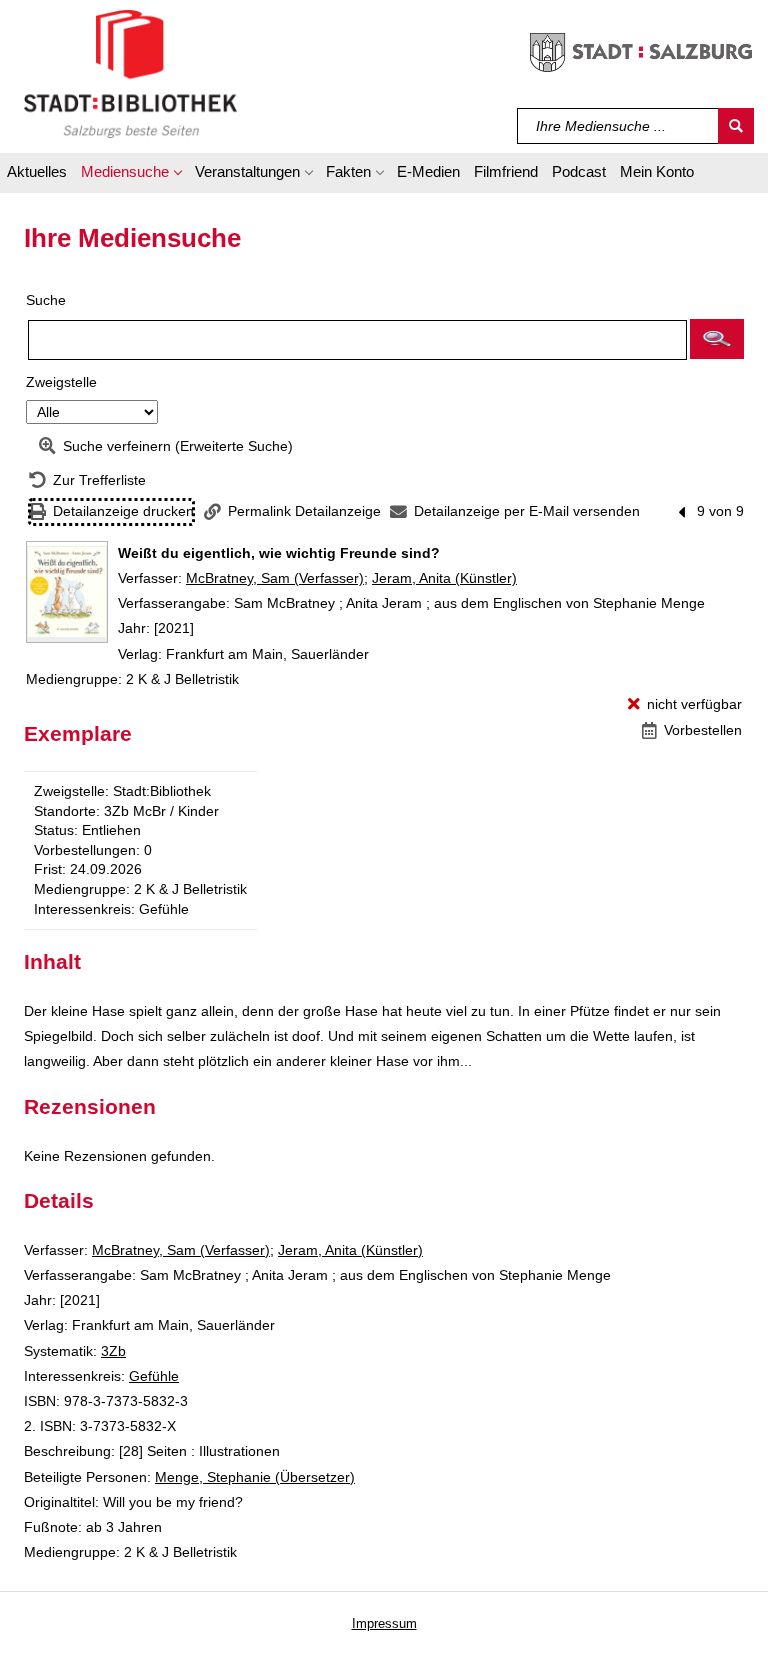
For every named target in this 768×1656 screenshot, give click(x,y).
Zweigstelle (61, 382)
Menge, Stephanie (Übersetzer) (255, 1477)
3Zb (113, 1351)
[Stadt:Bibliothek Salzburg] (130, 73)
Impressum (384, 1623)
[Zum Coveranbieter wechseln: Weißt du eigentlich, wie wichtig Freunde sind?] (67, 592)
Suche (46, 300)
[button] (131, 175)
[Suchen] (736, 126)
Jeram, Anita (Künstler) (444, 578)
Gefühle (154, 1376)
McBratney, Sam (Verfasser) (275, 578)
